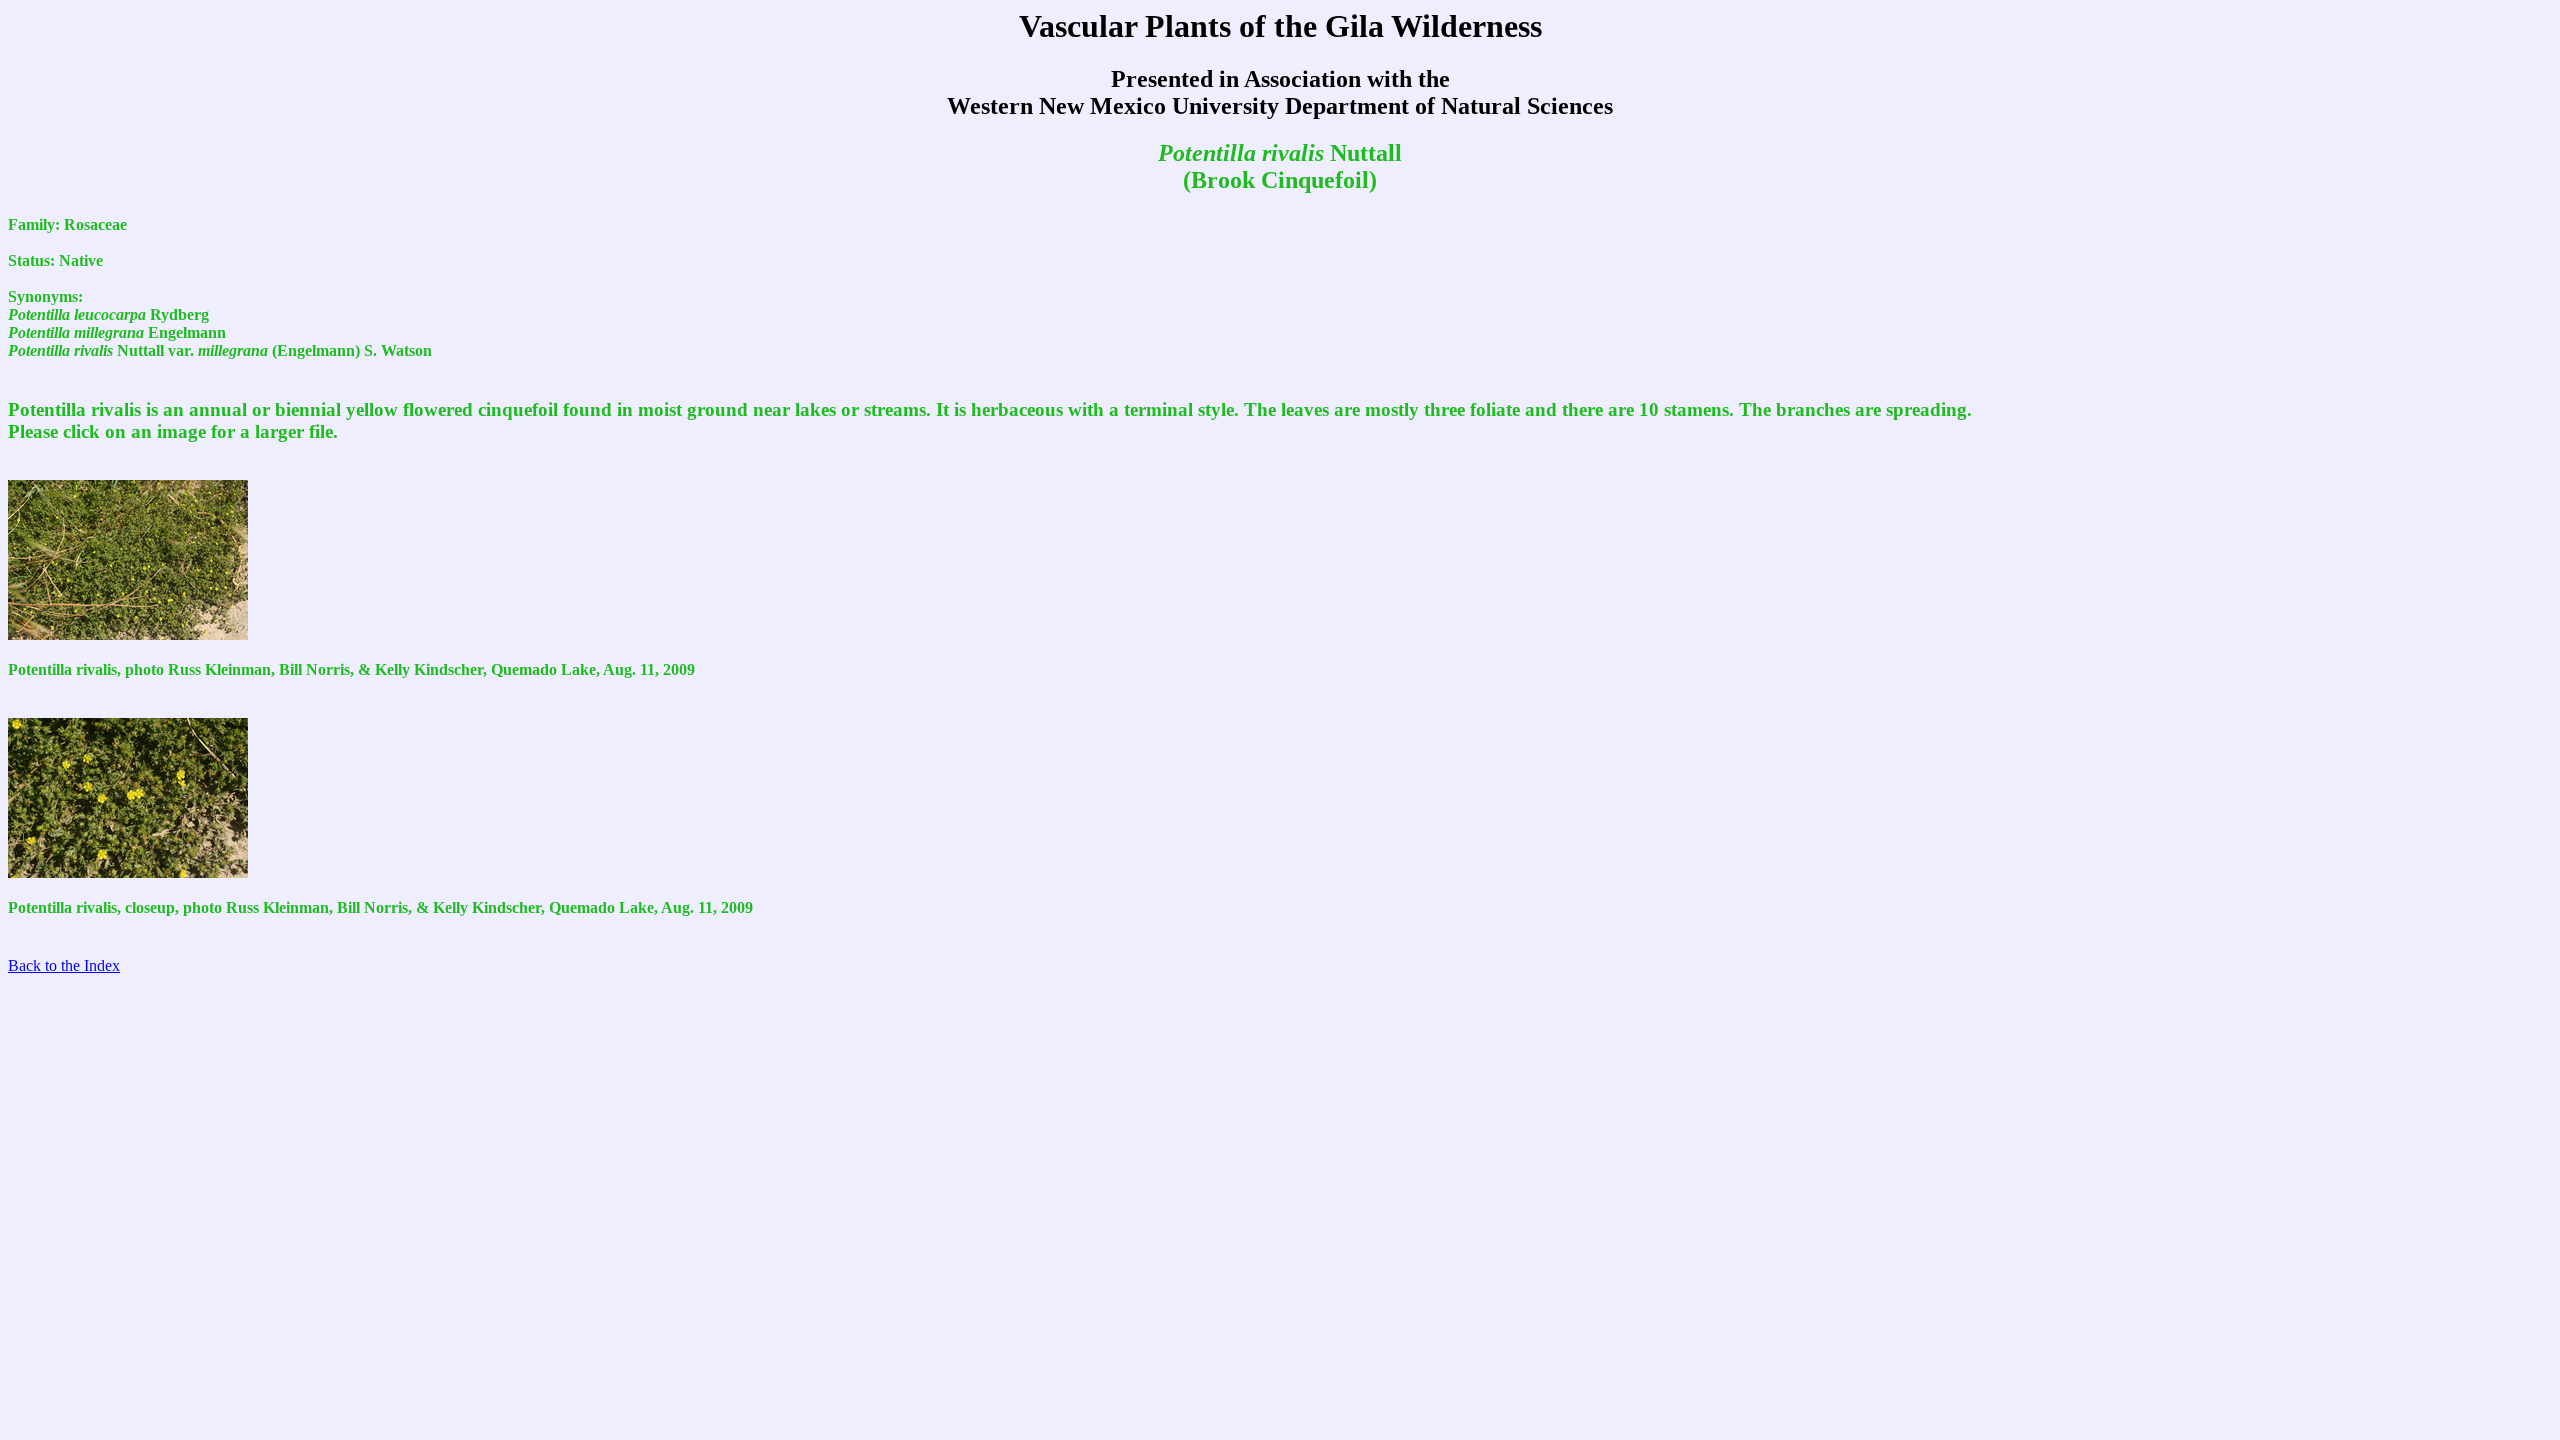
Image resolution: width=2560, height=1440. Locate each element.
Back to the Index (64, 965)
